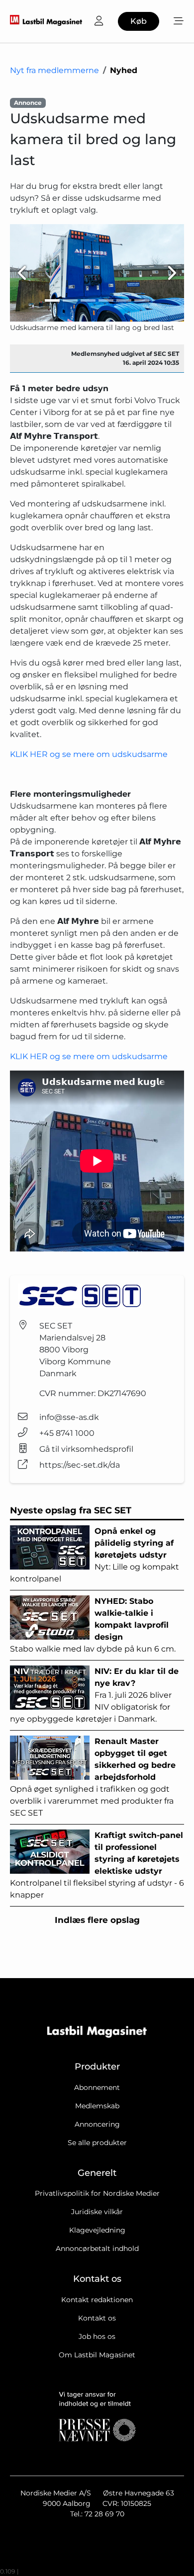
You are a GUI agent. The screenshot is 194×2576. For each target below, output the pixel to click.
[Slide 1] (52, 300)
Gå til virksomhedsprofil (86, 1449)
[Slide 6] (142, 300)
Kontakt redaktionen (97, 2300)
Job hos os (97, 2336)
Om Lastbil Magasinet (97, 2355)
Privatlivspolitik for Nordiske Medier (97, 2193)
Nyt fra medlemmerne (54, 70)
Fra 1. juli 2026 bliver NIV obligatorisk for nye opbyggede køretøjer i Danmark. (94, 1695)
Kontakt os (97, 2318)
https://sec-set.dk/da (80, 1465)
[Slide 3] (88, 300)
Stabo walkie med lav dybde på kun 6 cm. (93, 1625)
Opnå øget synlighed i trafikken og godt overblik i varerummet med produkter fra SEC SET (93, 1777)
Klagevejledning (97, 2230)
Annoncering (97, 2124)
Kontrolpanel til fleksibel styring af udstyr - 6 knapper (97, 1865)
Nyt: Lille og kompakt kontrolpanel (95, 1555)
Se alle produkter (97, 2143)
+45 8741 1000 (67, 1433)
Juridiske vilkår (97, 2212)
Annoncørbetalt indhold (97, 2248)
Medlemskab (97, 2106)
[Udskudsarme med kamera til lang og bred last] (97, 273)
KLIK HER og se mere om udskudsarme (89, 754)
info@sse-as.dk (69, 1417)
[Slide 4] (106, 300)
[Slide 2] (70, 300)
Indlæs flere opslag (97, 1920)
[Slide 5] (124, 300)
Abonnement (97, 2087)
